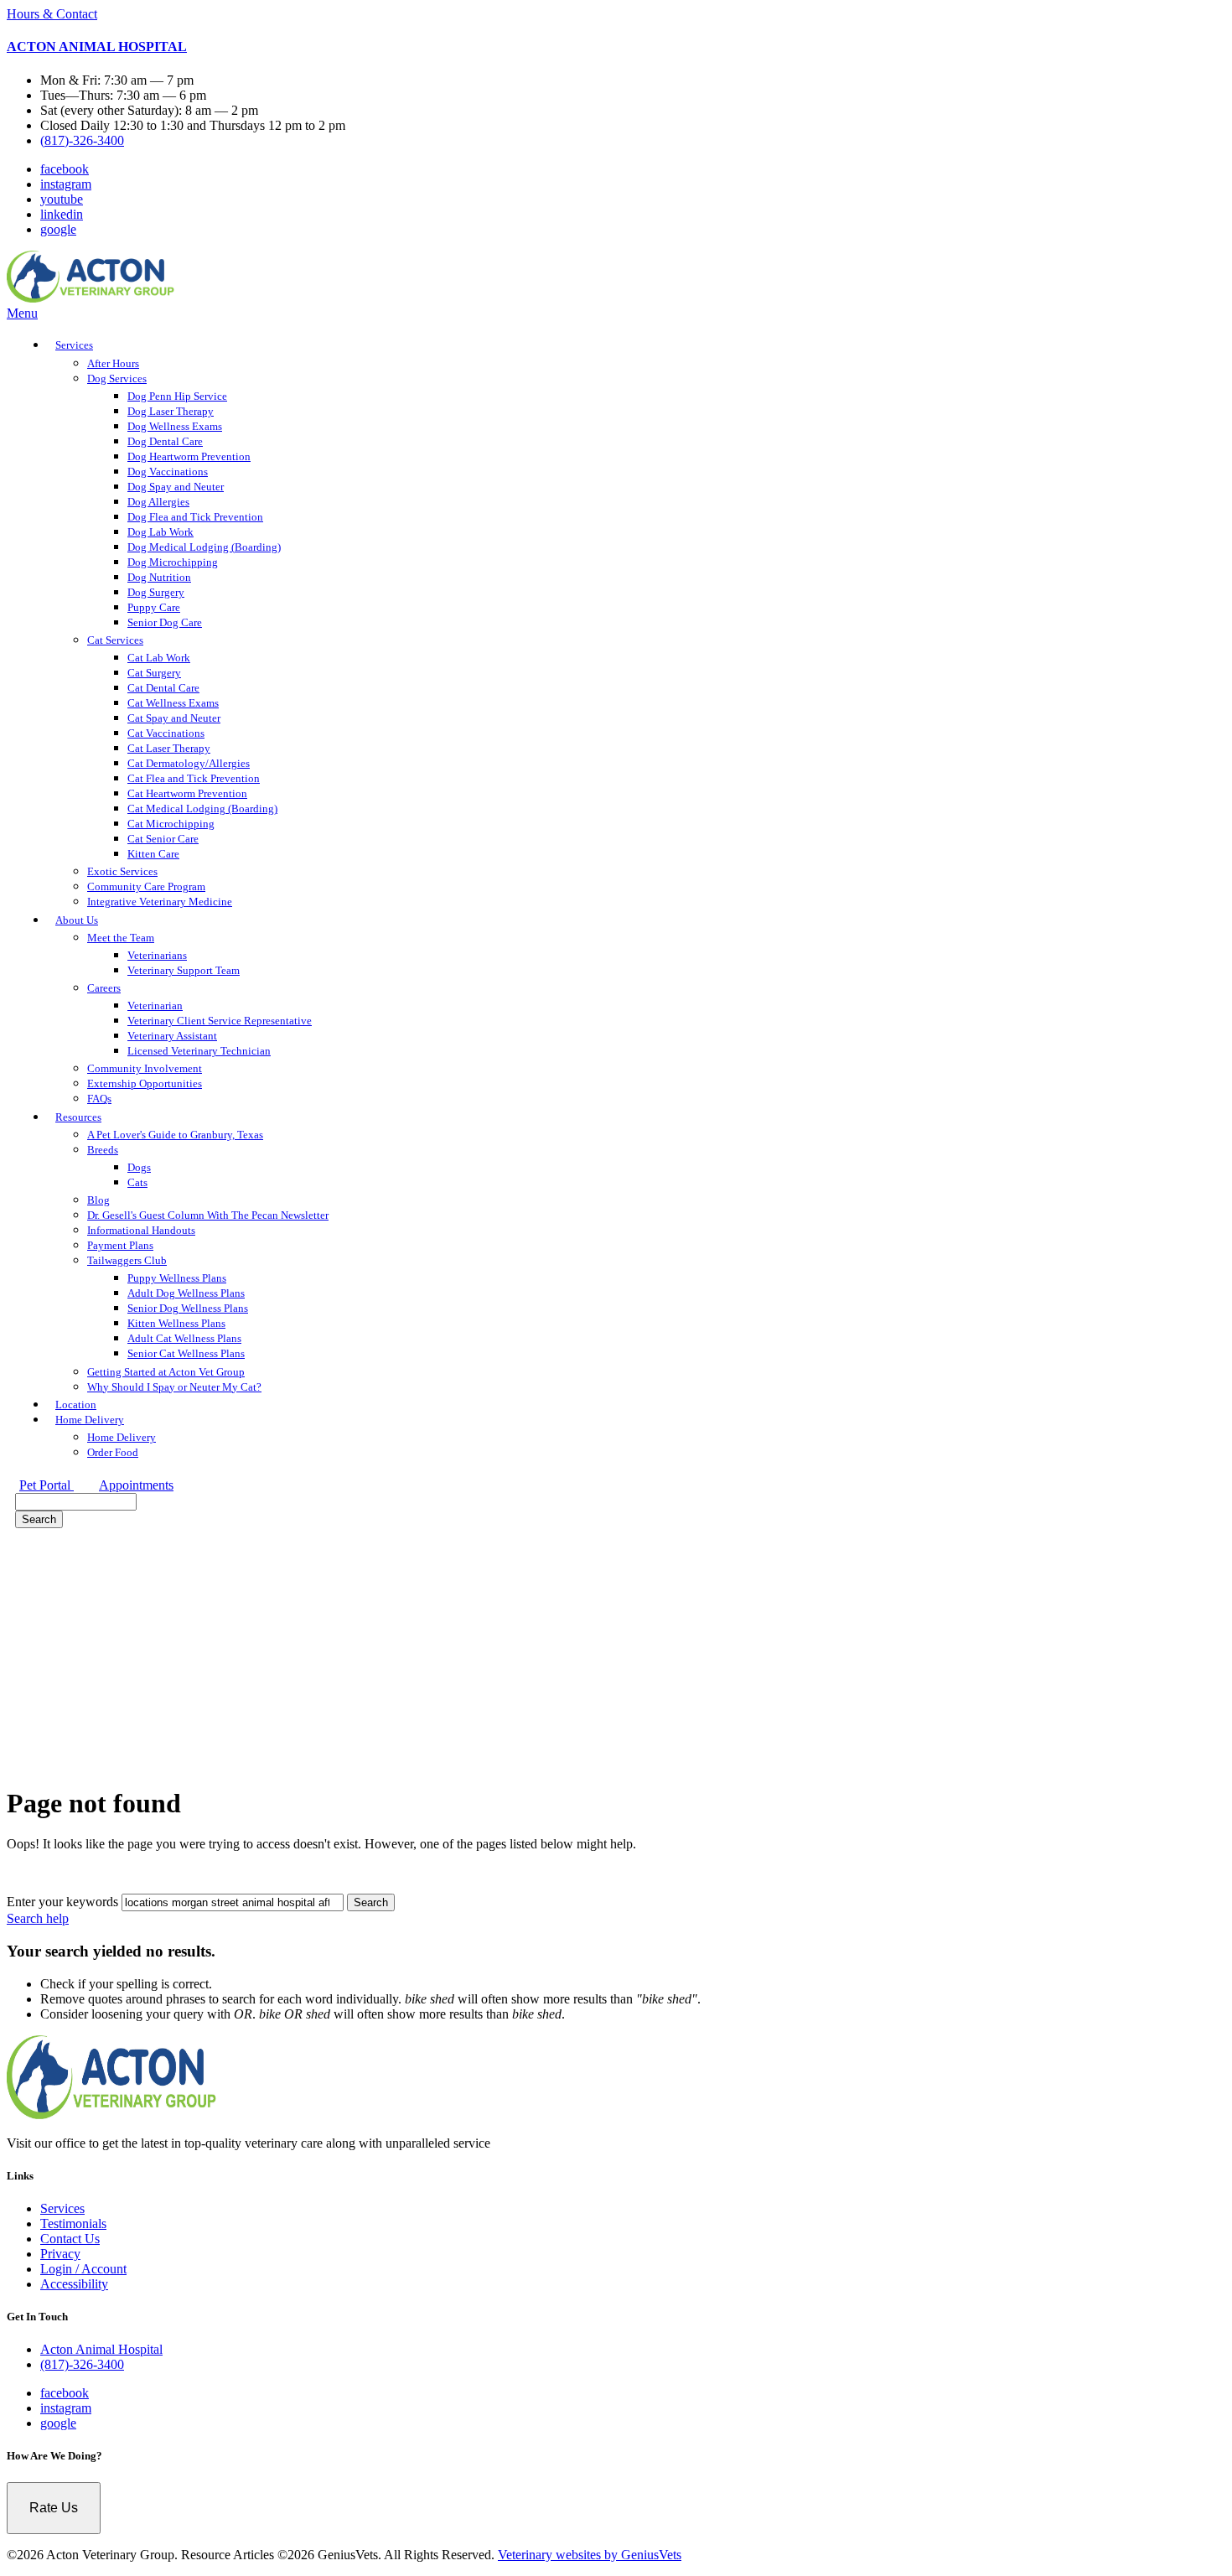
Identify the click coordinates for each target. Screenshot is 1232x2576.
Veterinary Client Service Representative (220, 1021)
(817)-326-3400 (82, 140)
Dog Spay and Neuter (176, 487)
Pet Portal (47, 1485)
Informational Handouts (141, 1230)
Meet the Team (121, 938)
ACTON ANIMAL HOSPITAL (97, 47)
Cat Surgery (154, 673)
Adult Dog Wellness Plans (186, 1293)
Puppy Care (154, 607)
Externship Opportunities (145, 1083)
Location (76, 1405)
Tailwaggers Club (127, 1260)
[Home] (91, 298)
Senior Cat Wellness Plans (186, 1353)
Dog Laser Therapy (171, 411)
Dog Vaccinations (168, 472)
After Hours (113, 363)
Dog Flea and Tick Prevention (195, 517)
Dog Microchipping (173, 562)
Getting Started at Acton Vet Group (166, 1372)
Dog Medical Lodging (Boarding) (204, 547)
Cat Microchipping (171, 824)
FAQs (99, 1099)
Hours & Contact (52, 14)
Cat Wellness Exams (173, 703)
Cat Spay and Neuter (174, 718)
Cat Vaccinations (166, 733)
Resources (78, 1117)
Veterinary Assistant (172, 1036)
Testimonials (73, 2224)
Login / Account (83, 2269)
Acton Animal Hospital (101, 2349)
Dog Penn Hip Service (177, 396)
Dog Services (117, 378)
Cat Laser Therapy (169, 748)
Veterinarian (155, 1006)
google (58, 229)
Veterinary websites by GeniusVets (590, 2555)
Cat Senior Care (163, 839)
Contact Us (70, 2239)
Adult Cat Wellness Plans (184, 1338)
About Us (77, 920)
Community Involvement (145, 1068)
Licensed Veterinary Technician (199, 1051)
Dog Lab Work (160, 532)
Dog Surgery (156, 592)
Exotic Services (122, 871)
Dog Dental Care (165, 441)
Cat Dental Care (163, 688)
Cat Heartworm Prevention (187, 793)
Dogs (139, 1167)
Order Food (113, 1452)
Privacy (60, 2254)
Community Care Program (146, 886)
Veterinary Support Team (184, 970)
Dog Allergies (158, 502)
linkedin (62, 214)
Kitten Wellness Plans (176, 1323)
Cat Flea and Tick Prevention (194, 778)
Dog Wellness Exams (175, 426)
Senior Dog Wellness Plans (188, 1308)
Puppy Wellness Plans (177, 1278)
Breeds (103, 1150)
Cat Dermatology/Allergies (189, 763)
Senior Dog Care (165, 622)
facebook (65, 169)
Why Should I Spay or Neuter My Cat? (174, 1387)
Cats (137, 1182)
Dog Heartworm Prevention (189, 456)
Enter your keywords (62, 1902)
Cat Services (115, 640)
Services (74, 345)
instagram (66, 184)
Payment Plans (120, 1245)
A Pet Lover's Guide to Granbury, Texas (175, 1135)
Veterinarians (157, 955)
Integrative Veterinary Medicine (160, 902)
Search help (38, 1918)
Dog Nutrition (159, 577)
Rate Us (54, 2508)
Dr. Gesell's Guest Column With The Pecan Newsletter (208, 1215)
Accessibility (74, 2284)
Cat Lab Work (159, 658)
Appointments (136, 1485)
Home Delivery (90, 1420)
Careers (104, 988)
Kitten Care (153, 854)
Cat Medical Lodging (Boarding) (202, 809)
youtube (62, 199)
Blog (98, 1200)
